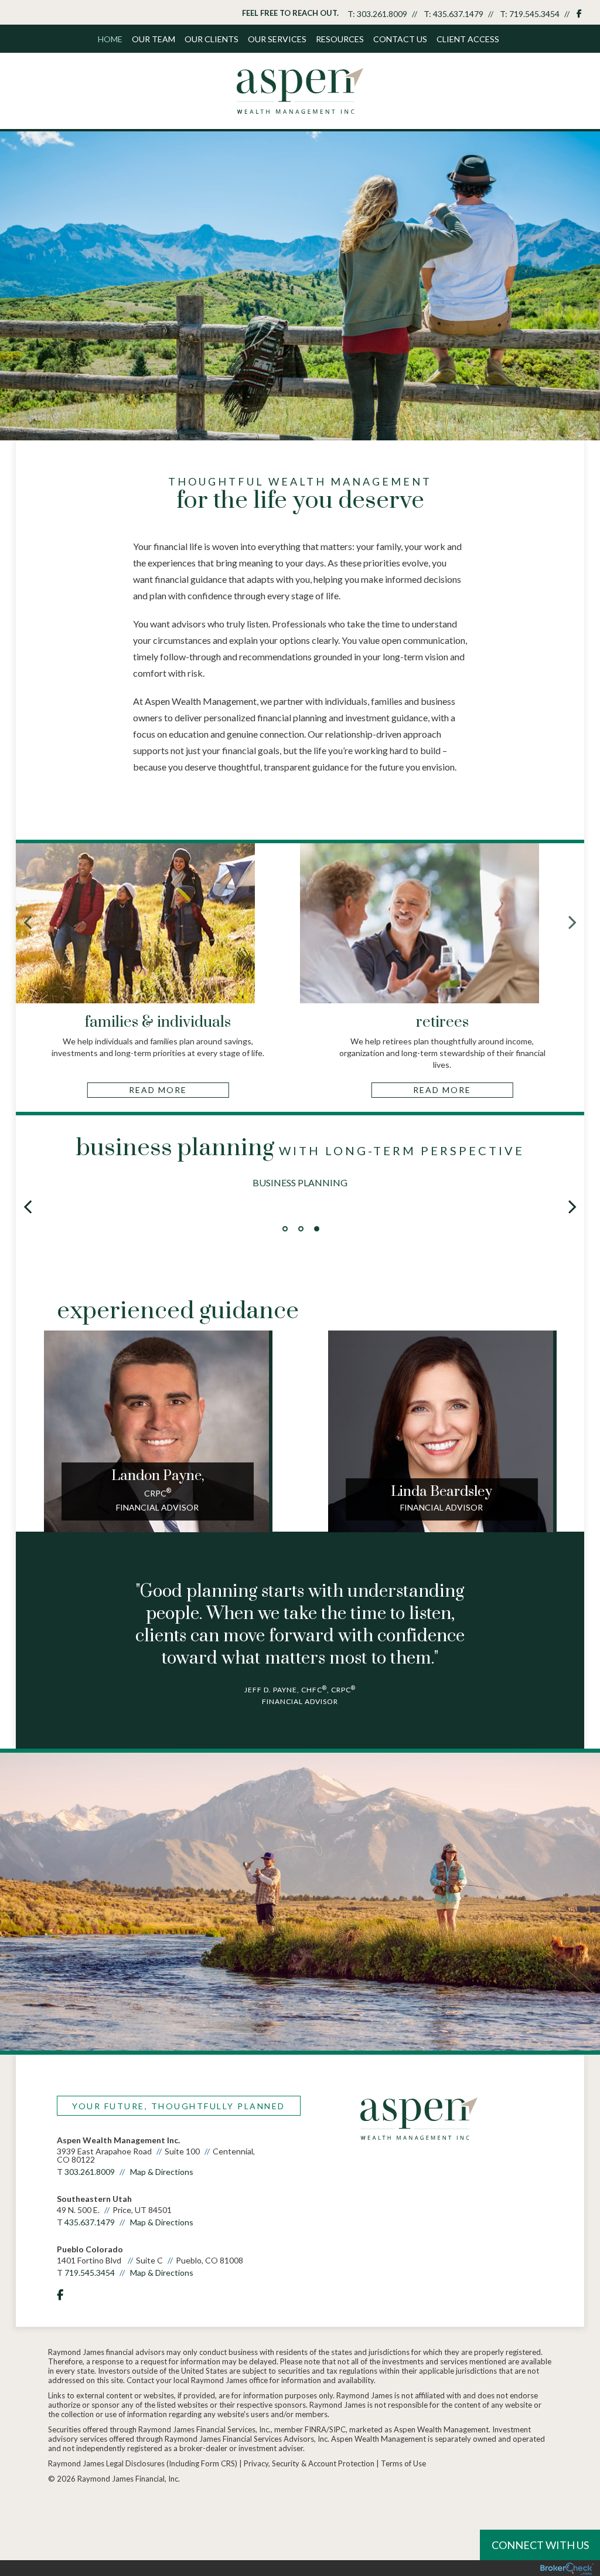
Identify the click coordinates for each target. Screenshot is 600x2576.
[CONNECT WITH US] (63, 2509)
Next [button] (572, 1206)
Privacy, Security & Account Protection (309, 2463)
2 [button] (301, 1229)
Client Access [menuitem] (468, 39)
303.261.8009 (382, 14)
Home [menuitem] (110, 39)
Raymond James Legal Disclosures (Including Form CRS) (143, 2463)
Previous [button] (28, 1206)
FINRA (316, 2429)
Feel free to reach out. (290, 13)
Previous (28, 922)
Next (572, 922)
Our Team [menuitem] (154, 39)
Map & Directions (162, 2172)
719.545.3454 (534, 14)
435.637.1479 (458, 14)
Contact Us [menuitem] (400, 39)
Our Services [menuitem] (277, 39)
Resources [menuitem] (340, 39)
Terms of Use (403, 2463)
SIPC (337, 2429)
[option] (300, 1168)
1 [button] (285, 1229)
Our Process (300, 1182)
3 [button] (317, 1229)
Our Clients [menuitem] (212, 39)
